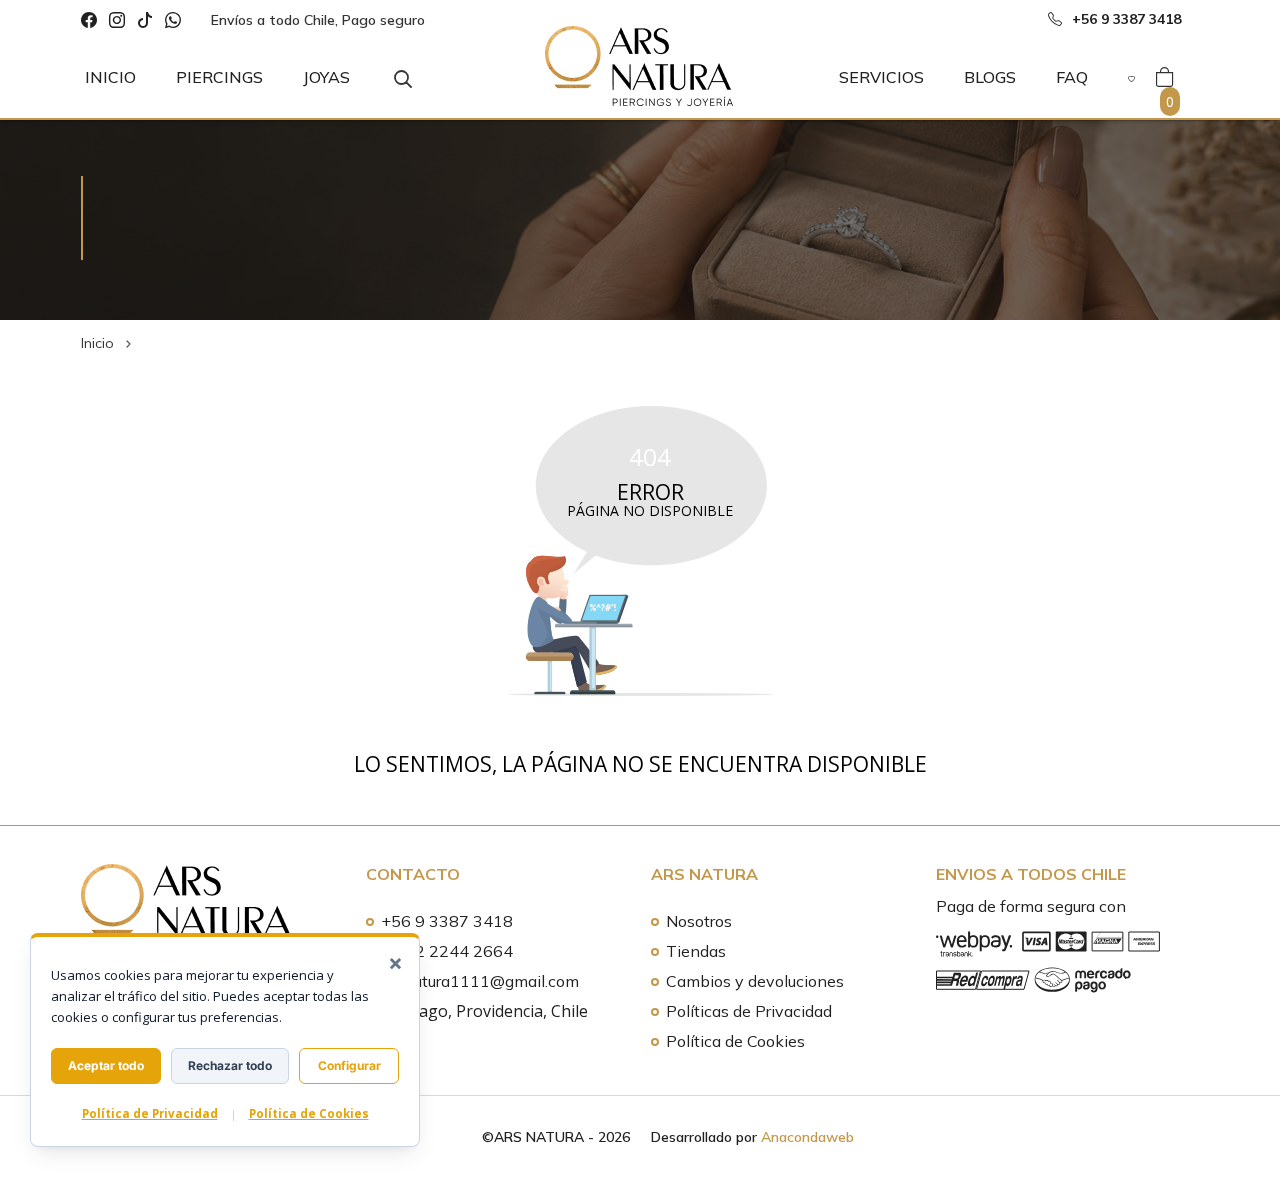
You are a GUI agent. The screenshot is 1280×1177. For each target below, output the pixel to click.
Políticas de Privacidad (749, 1011)
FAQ (1072, 77)
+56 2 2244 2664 (447, 951)
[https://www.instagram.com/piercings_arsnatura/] (117, 20)
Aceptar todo (106, 1065)
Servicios (881, 77)
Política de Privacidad (150, 1113)
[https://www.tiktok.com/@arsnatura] (145, 20)
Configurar (349, 1065)
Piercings (219, 77)
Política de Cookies (735, 1041)
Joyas (326, 77)
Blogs (990, 77)
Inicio (110, 77)
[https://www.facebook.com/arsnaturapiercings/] (89, 20)
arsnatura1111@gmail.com (480, 981)
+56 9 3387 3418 (447, 921)
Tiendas (696, 951)
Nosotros (699, 921)
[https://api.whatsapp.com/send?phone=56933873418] (173, 20)
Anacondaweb (807, 1137)
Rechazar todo (230, 1065)
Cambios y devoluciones (755, 981)
